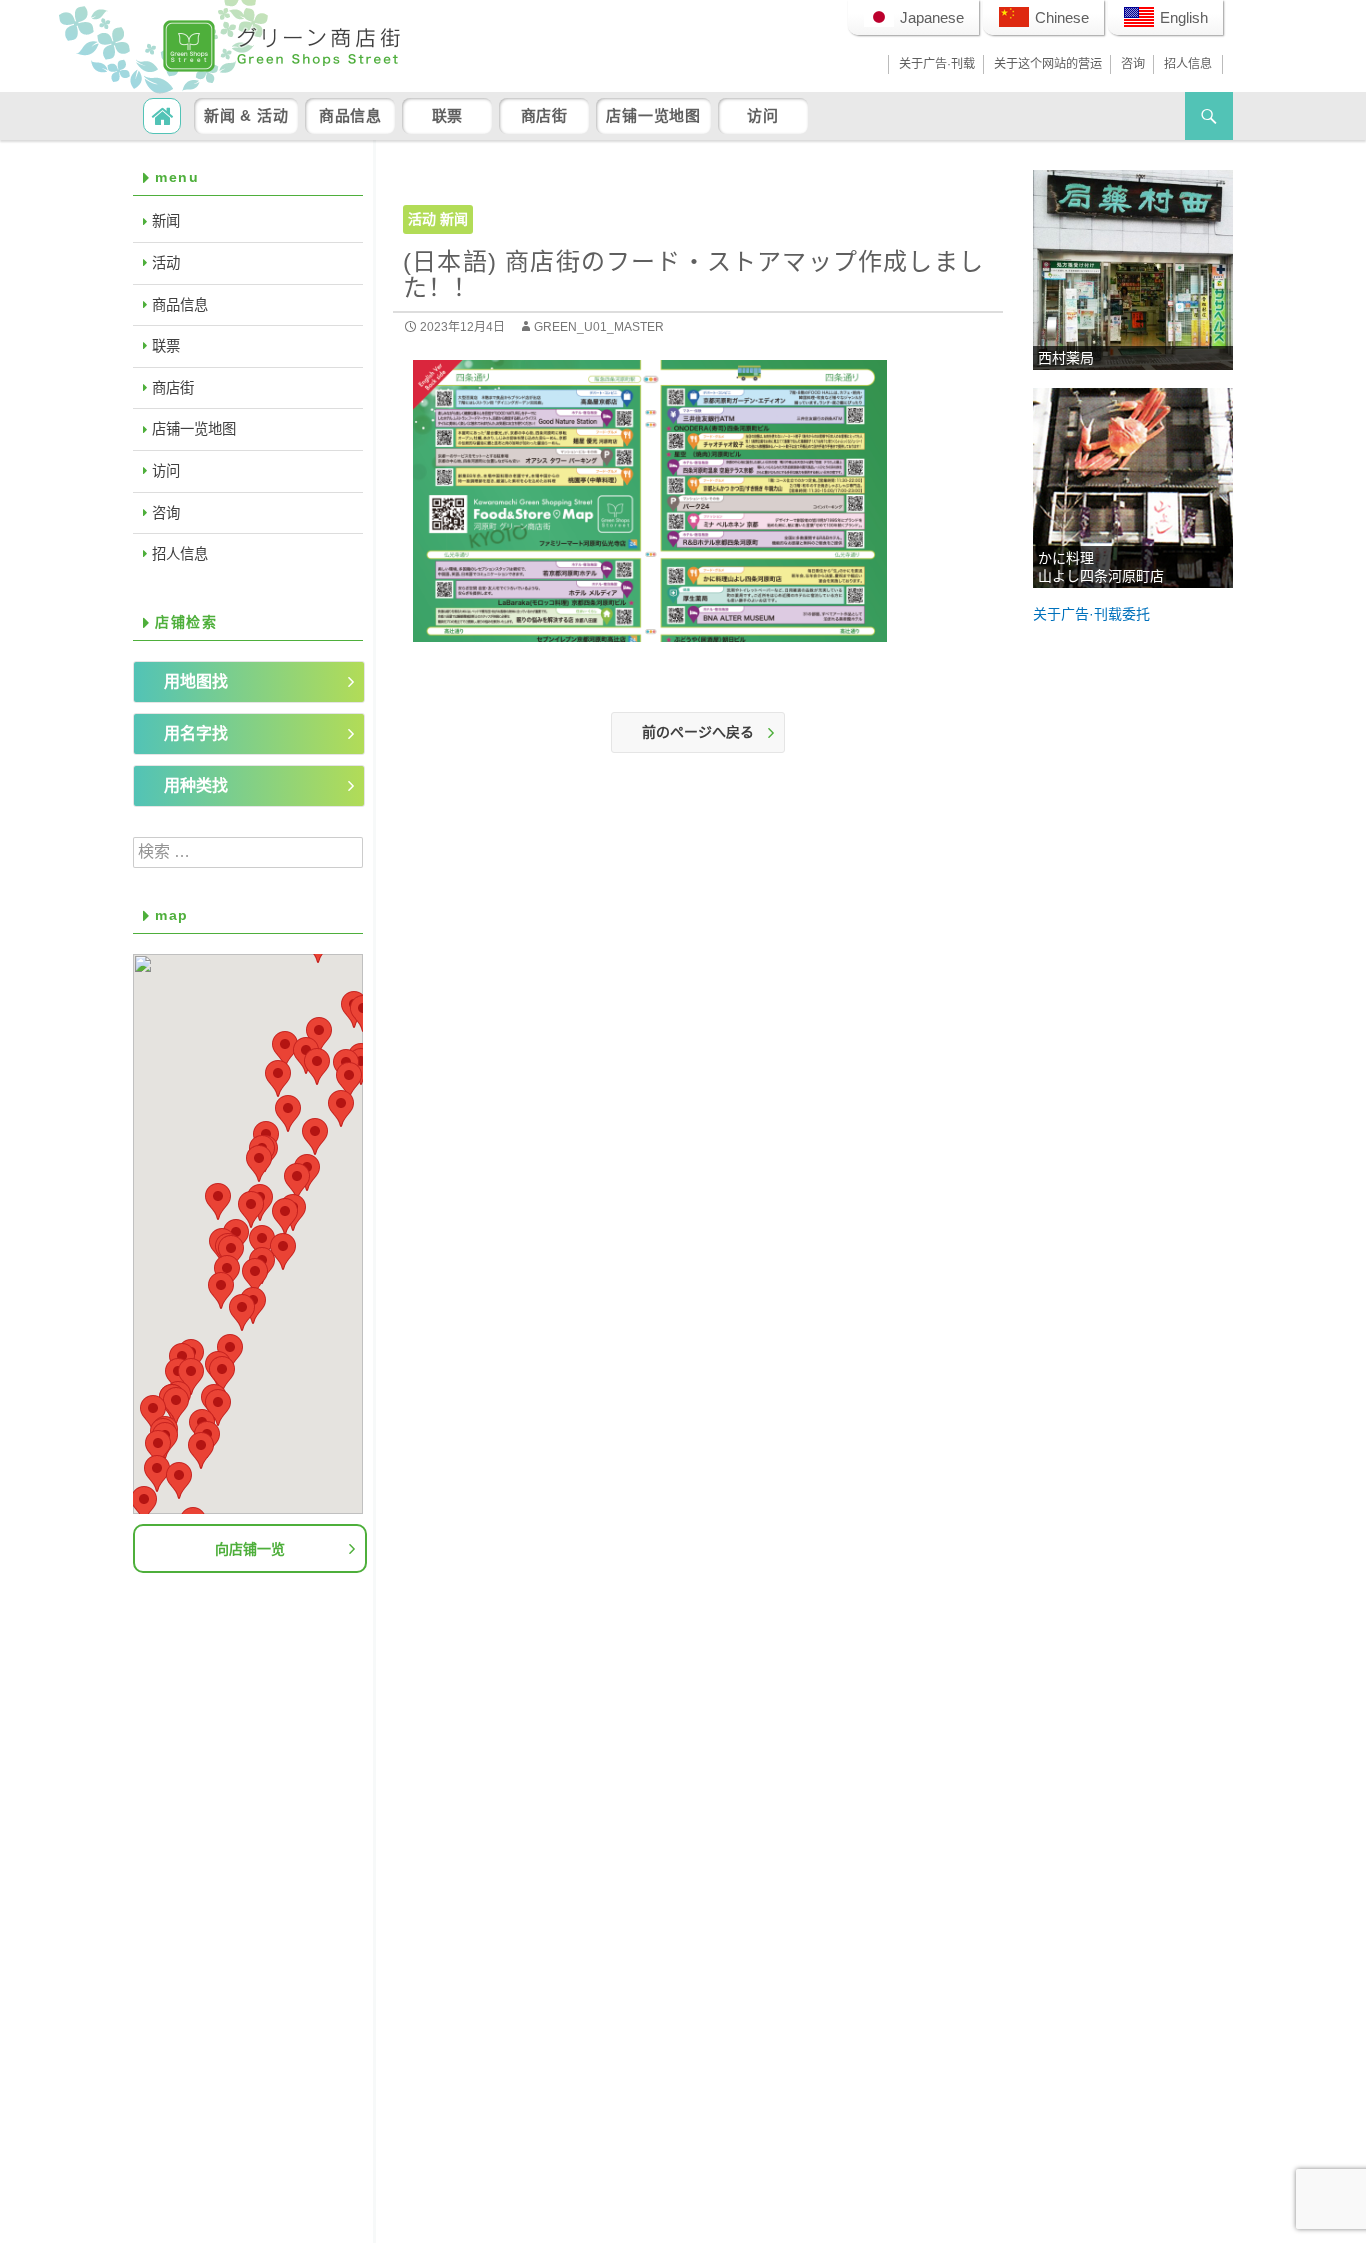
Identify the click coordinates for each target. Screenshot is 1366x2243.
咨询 (1133, 64)
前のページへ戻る (698, 732)
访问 (763, 115)
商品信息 (350, 115)
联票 (448, 115)
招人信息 (1188, 64)
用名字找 (196, 733)
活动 (422, 219)
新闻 (454, 219)
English (1184, 17)
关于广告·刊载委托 (1091, 614)
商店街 (544, 115)
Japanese (932, 17)
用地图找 (196, 681)
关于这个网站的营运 (1048, 64)
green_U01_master (599, 327)
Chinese (1062, 17)
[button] (262, 1243)
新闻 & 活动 (246, 115)
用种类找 (196, 785)
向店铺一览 (250, 1549)
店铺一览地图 (653, 115)
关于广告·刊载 (937, 64)
